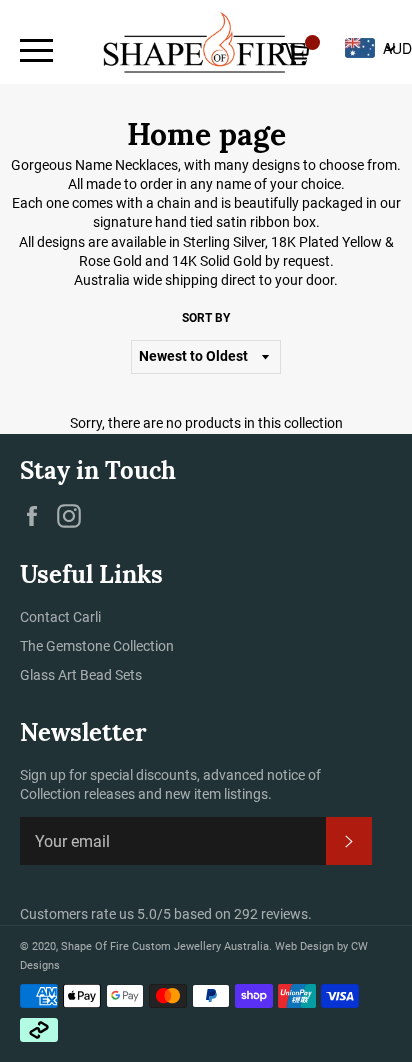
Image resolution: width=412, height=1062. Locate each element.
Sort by (206, 318)
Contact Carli (60, 617)
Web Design (306, 946)
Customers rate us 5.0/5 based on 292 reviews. (166, 914)
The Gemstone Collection (97, 646)
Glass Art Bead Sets (81, 675)
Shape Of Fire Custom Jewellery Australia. (166, 946)
